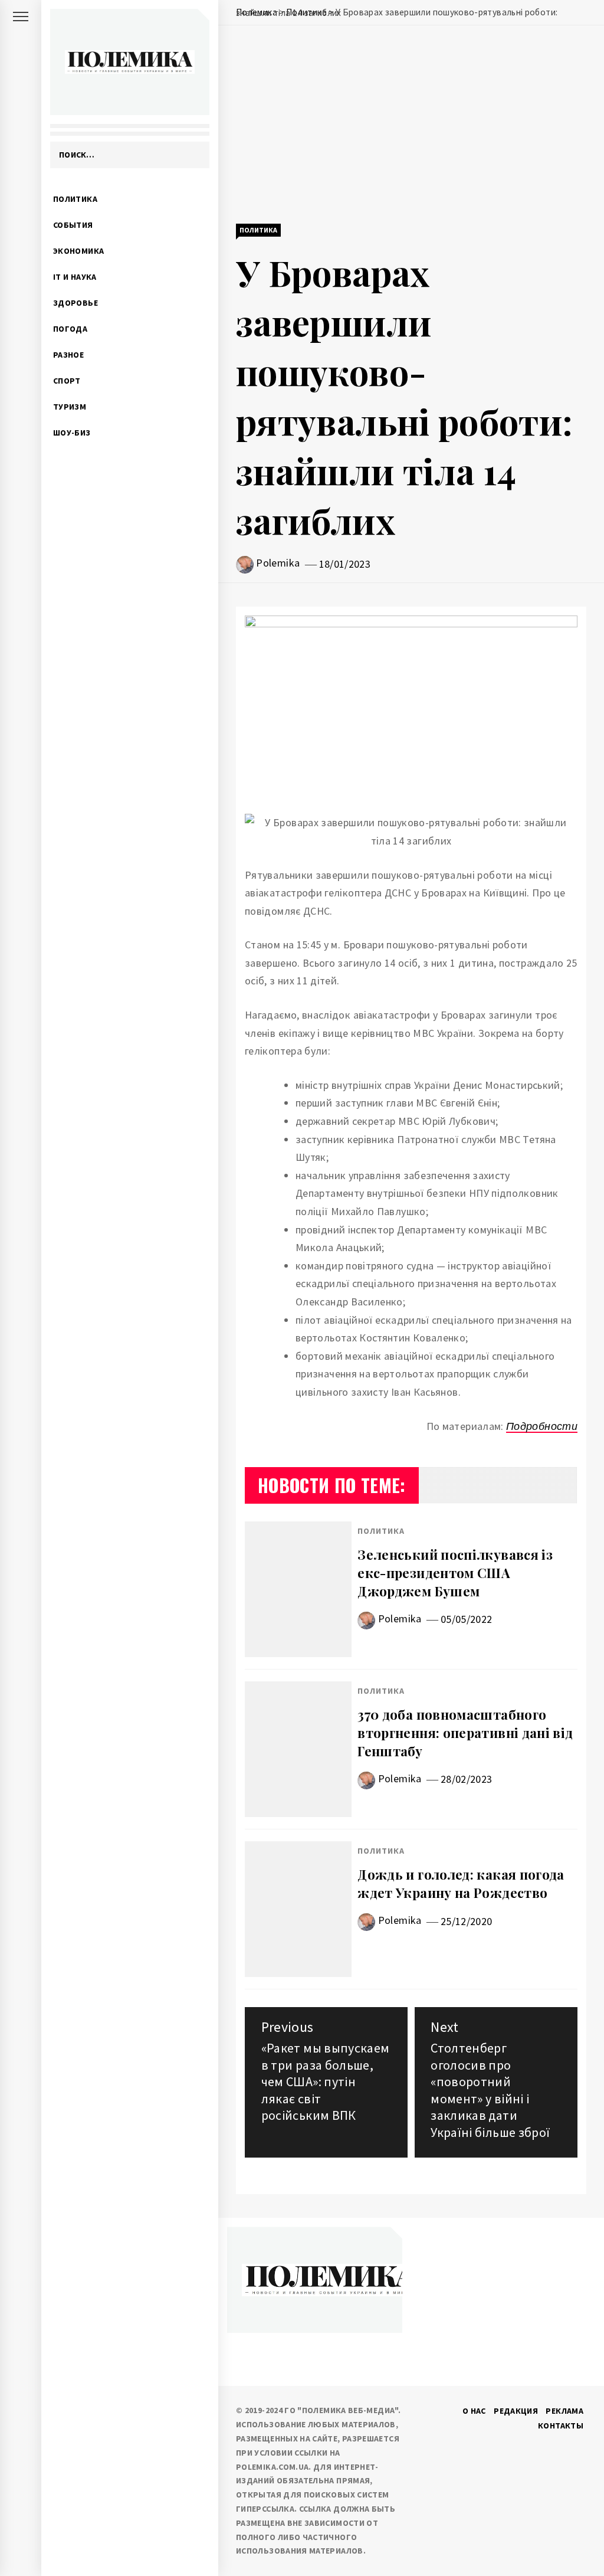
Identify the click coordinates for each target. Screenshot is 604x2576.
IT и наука (75, 277)
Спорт (67, 381)
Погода (70, 329)
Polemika (278, 563)
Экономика (78, 251)
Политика (75, 199)
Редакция (516, 2411)
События (73, 225)
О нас (474, 2411)
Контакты (561, 2426)
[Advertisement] (411, 126)
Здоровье (75, 303)
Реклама (564, 2411)
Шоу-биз (72, 433)
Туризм (70, 407)
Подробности (542, 1426)
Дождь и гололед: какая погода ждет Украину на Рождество (461, 1883)
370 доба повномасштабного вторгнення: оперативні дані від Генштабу (465, 1733)
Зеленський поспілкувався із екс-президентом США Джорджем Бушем (455, 1573)
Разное (68, 355)
